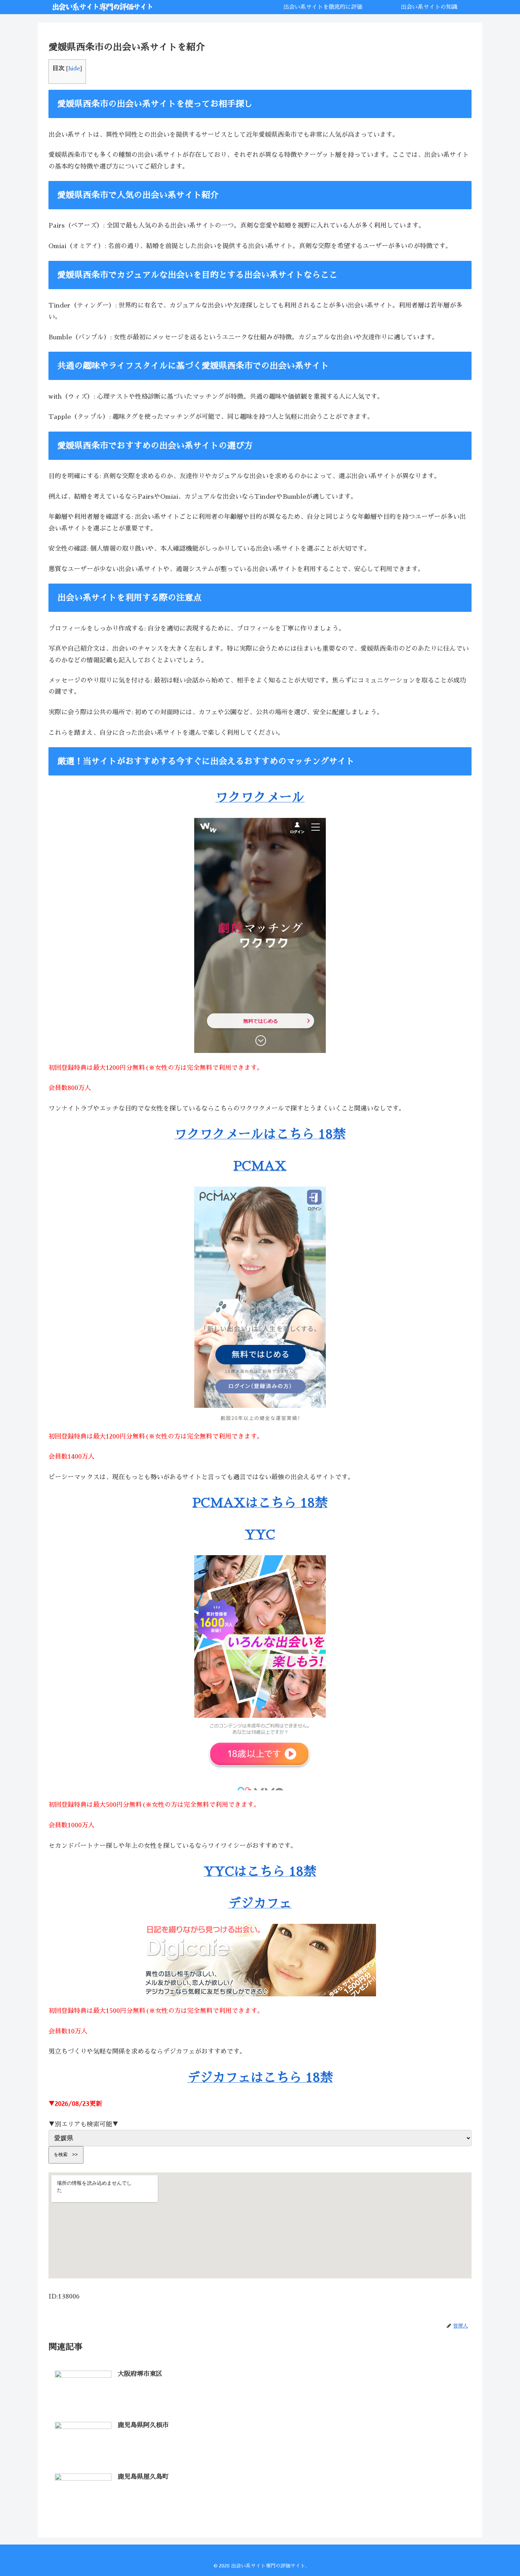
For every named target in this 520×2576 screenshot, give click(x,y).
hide (74, 69)
